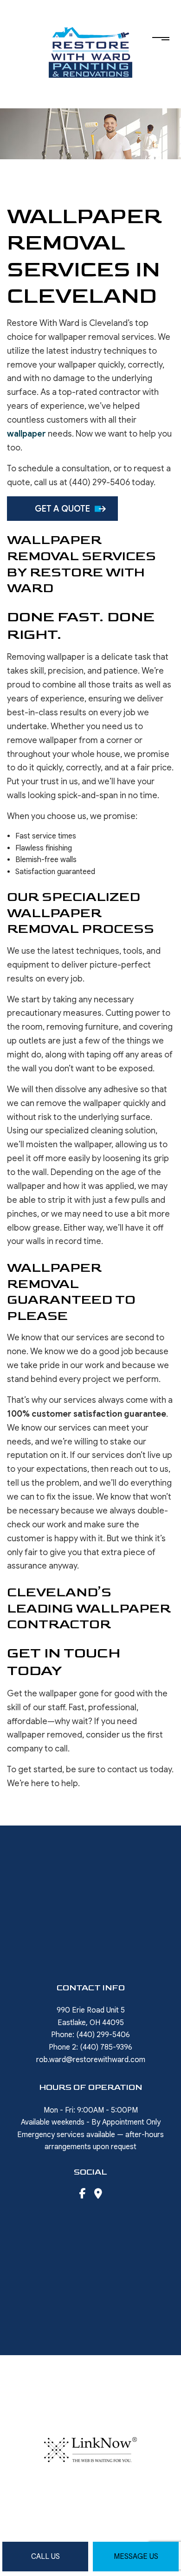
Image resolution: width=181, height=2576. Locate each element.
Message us (136, 2557)
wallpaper (26, 434)
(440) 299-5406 (103, 2035)
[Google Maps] (98, 2195)
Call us (45, 2557)
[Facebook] (82, 2195)
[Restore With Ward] (90, 51)
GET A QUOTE (62, 509)
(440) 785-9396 (106, 2047)
